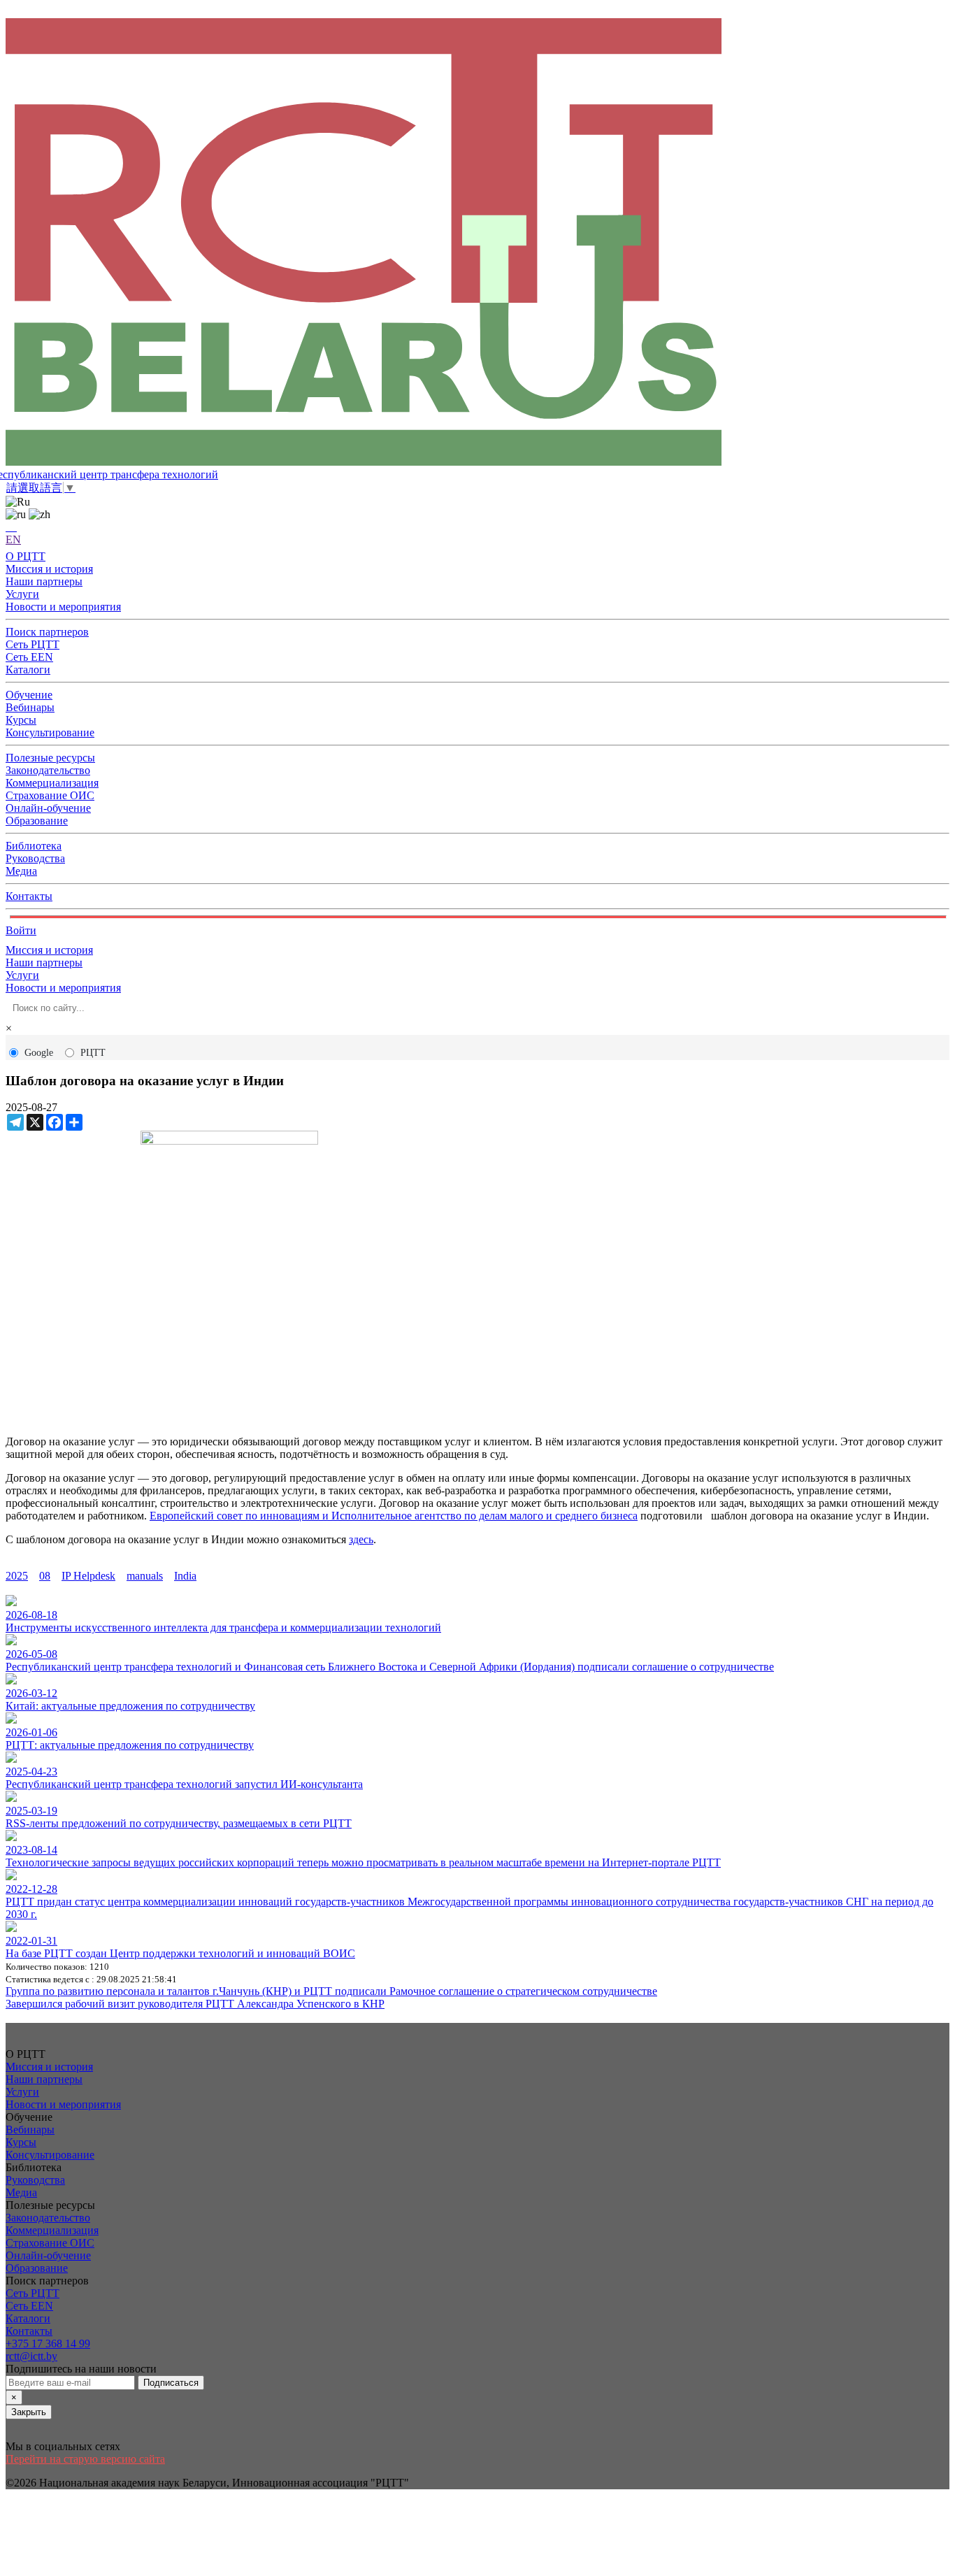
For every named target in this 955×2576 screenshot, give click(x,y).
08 (45, 1576)
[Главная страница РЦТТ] (477, 243)
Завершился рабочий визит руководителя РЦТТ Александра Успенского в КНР (195, 2004)
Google (39, 1053)
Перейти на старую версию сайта (85, 2459)
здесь (361, 1539)
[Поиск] (11, 527)
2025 (17, 1576)
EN (13, 539)
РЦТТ (93, 1053)
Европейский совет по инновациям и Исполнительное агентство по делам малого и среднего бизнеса (394, 1516)
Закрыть (29, 2412)
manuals (145, 1576)
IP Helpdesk (88, 1576)
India (185, 1576)
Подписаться (171, 2383)
